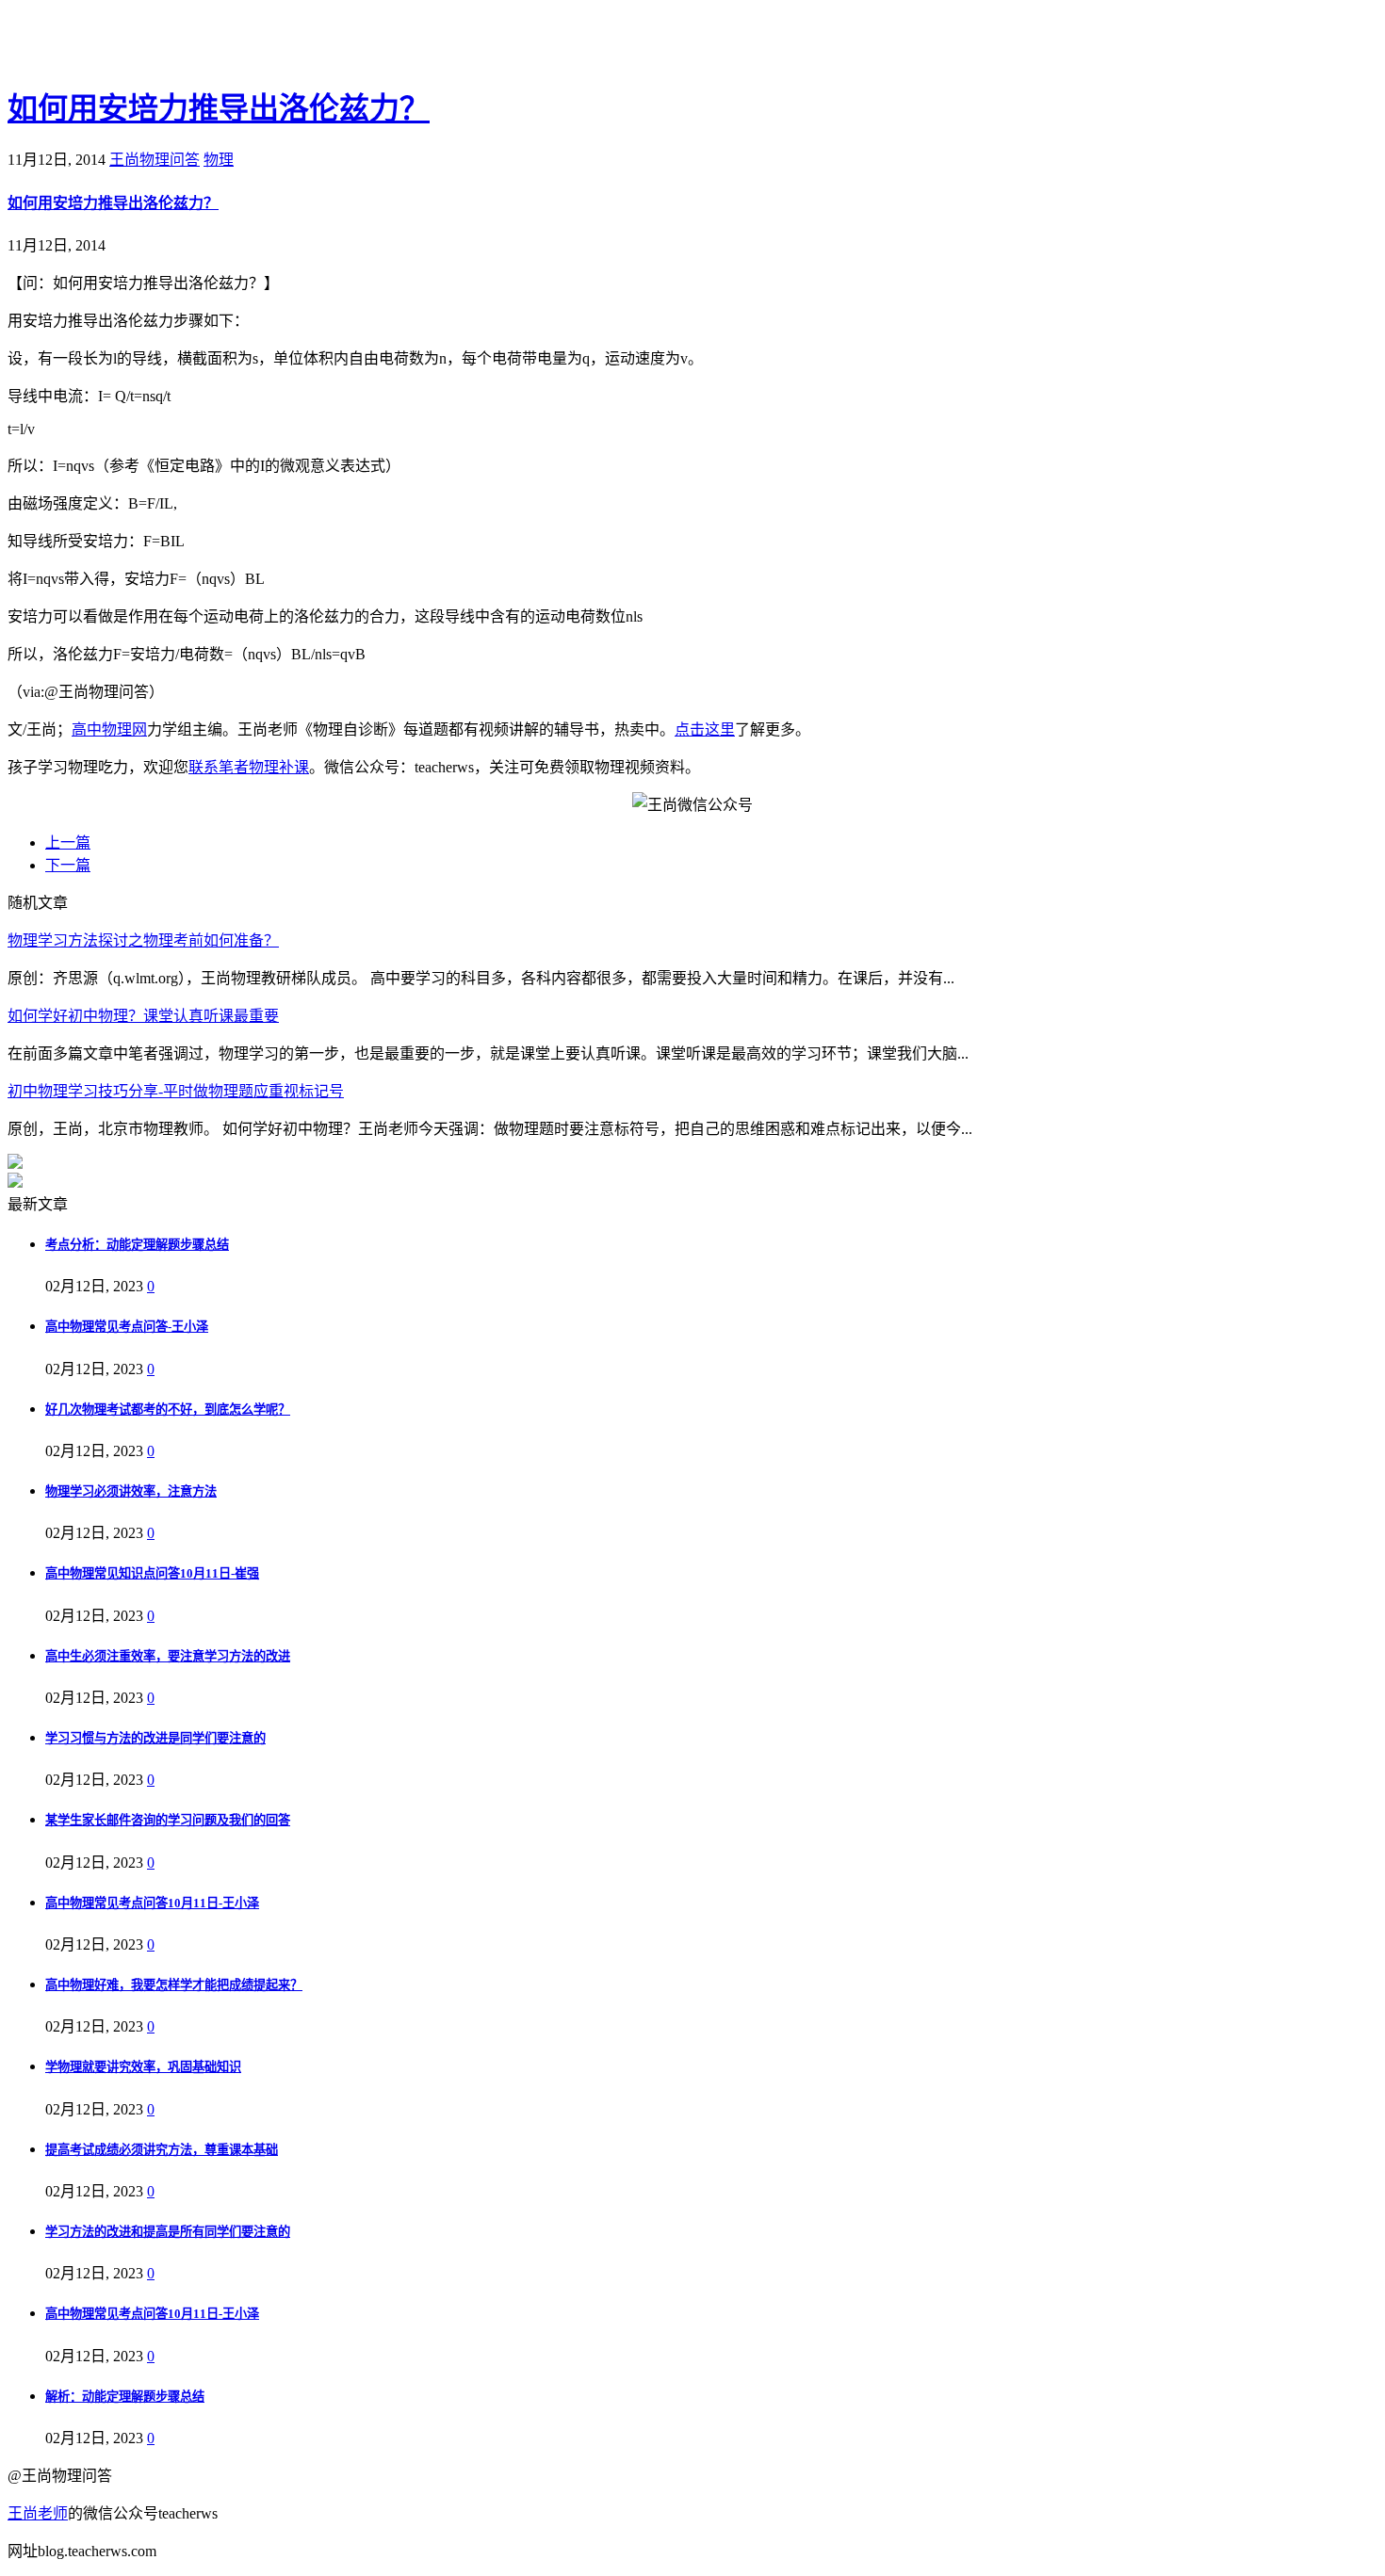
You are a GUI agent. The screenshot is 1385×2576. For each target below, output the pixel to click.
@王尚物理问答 (112, 44)
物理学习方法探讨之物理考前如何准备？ (143, 940)
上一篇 (68, 842)
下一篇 (68, 865)
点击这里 (705, 729)
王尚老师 (38, 2513)
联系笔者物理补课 (249, 767)
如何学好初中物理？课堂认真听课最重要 (143, 1016)
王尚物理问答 (155, 160)
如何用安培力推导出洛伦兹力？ (219, 108)
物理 (219, 160)
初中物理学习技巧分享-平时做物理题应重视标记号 (176, 1091)
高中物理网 (109, 729)
